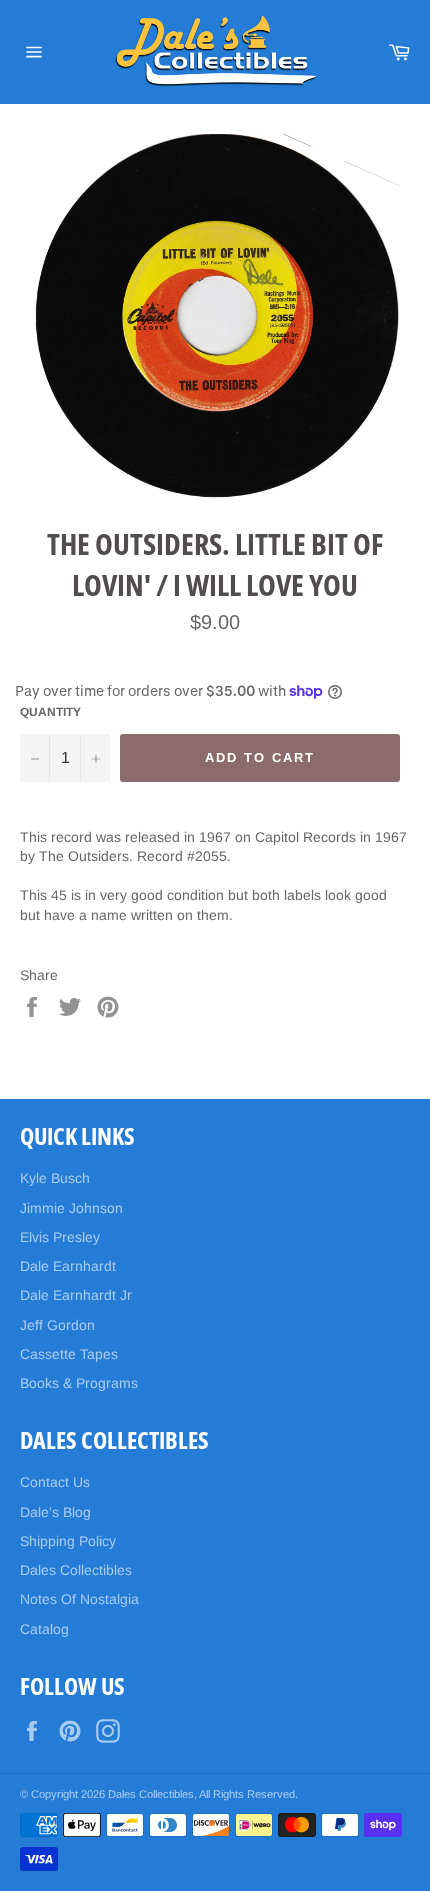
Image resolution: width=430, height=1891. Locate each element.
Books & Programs (79, 1383)
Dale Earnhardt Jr (76, 1295)
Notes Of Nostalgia (79, 1599)
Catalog (44, 1629)
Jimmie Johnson (71, 1208)
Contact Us (55, 1482)
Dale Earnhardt (68, 1266)
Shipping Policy (68, 1541)
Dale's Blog (55, 1512)
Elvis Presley (60, 1237)
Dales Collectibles (76, 1570)
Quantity (50, 712)
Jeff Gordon (57, 1325)
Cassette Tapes (69, 1354)
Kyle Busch (55, 1178)
